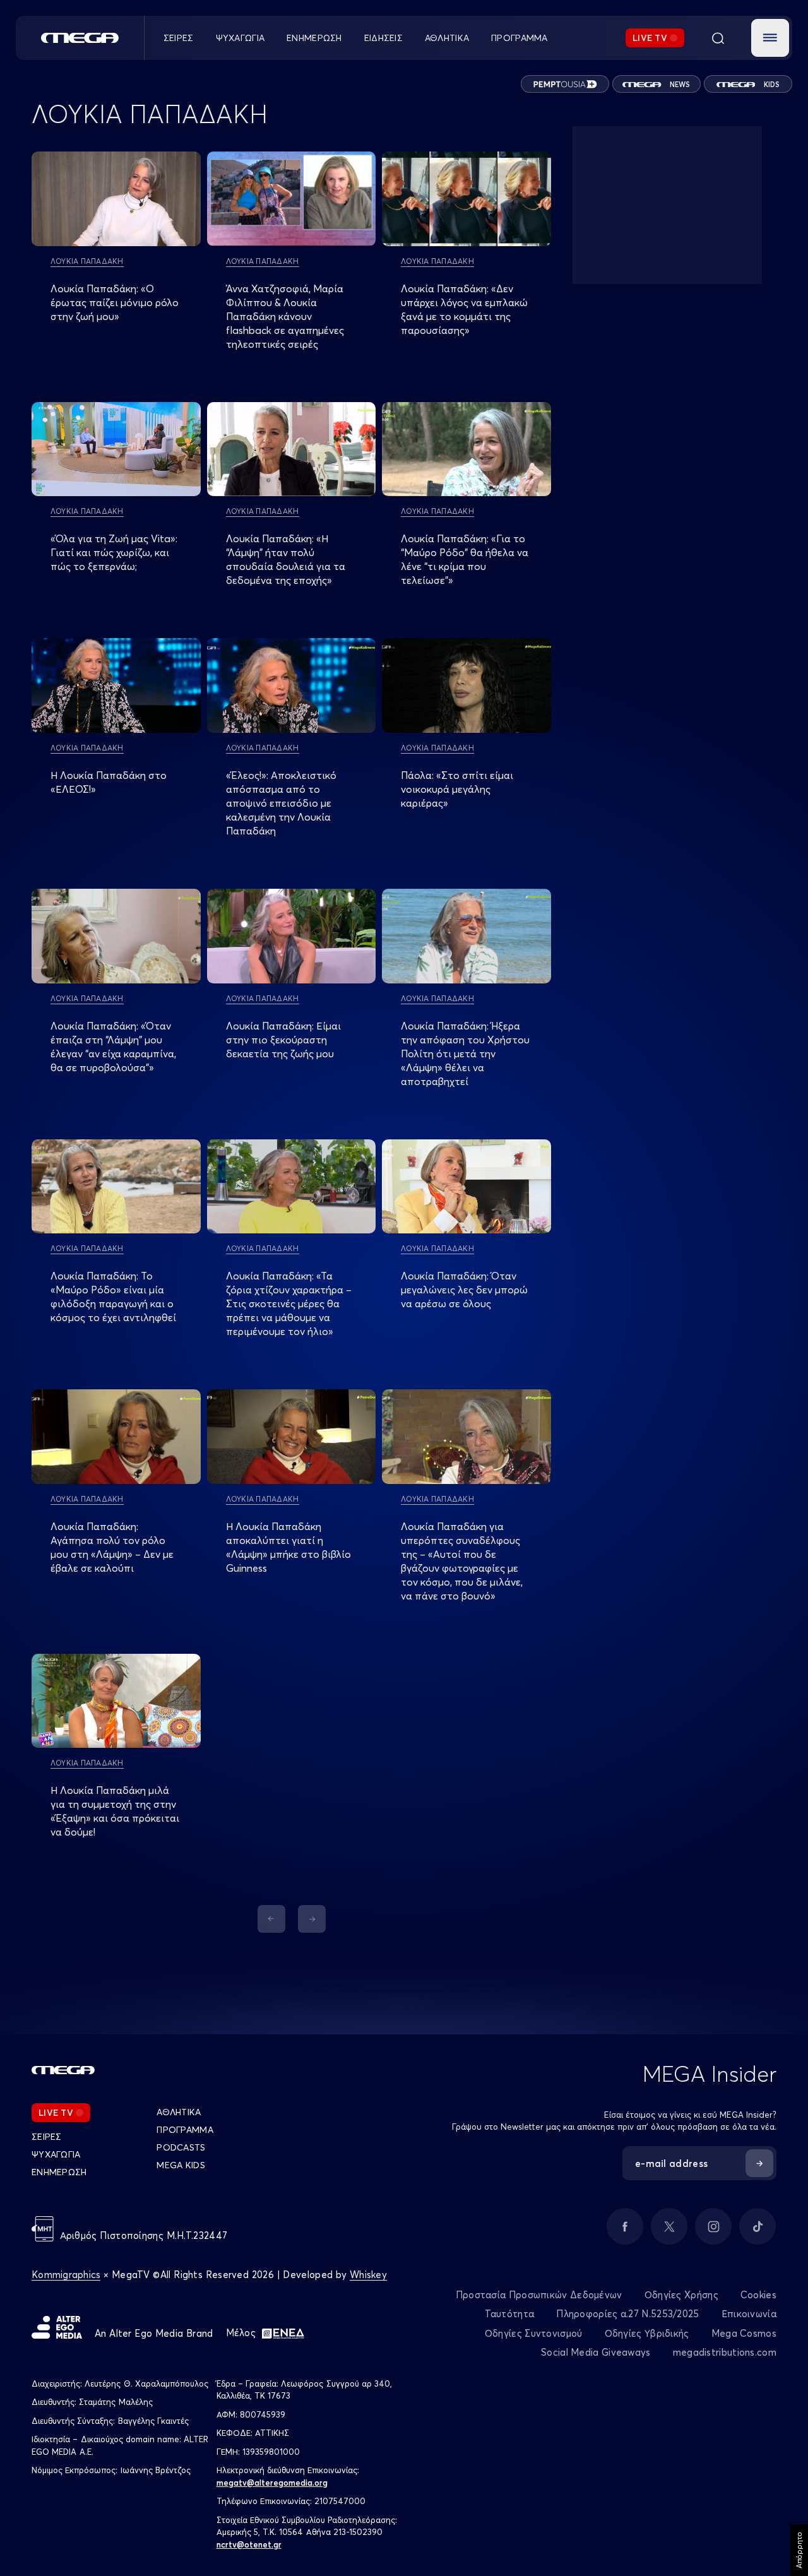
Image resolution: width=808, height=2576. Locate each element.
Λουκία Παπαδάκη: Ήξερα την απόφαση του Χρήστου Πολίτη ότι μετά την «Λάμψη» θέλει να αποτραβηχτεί (465, 1054)
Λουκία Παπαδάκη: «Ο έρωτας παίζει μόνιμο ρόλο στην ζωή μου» (115, 302)
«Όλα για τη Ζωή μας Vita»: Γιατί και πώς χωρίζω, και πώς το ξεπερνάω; (114, 552)
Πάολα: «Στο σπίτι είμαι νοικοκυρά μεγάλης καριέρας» (457, 789)
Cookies (758, 2295)
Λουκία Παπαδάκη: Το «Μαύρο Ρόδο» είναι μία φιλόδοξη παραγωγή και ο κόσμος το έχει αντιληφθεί (113, 1297)
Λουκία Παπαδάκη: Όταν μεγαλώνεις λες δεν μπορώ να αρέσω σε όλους (464, 1290)
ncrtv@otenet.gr (249, 2544)
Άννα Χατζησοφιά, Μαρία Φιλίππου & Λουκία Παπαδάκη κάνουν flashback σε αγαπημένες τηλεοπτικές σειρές (285, 316)
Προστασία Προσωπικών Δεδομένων (539, 2295)
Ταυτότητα (510, 2314)
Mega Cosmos (744, 2333)
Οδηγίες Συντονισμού (534, 2333)
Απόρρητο (799, 2550)
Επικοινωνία (749, 2314)
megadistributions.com (725, 2352)
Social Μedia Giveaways (596, 2352)
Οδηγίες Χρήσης (681, 2295)
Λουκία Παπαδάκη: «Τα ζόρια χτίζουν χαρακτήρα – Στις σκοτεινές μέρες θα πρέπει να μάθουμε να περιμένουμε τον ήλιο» (289, 1303)
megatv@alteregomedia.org (272, 2483)
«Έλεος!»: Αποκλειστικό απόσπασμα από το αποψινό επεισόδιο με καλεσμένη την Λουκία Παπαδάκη (281, 803)
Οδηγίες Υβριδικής (647, 2333)
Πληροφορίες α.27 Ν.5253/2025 (627, 2314)
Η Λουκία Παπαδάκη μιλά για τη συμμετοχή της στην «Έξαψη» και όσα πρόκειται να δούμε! (115, 1811)
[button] (770, 38)
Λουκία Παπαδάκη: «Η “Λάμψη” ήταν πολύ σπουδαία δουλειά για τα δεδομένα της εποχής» (286, 559)
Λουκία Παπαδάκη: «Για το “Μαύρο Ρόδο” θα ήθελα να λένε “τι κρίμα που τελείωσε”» (465, 559)
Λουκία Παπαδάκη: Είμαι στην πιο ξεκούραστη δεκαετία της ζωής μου (283, 1040)
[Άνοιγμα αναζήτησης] (718, 38)
